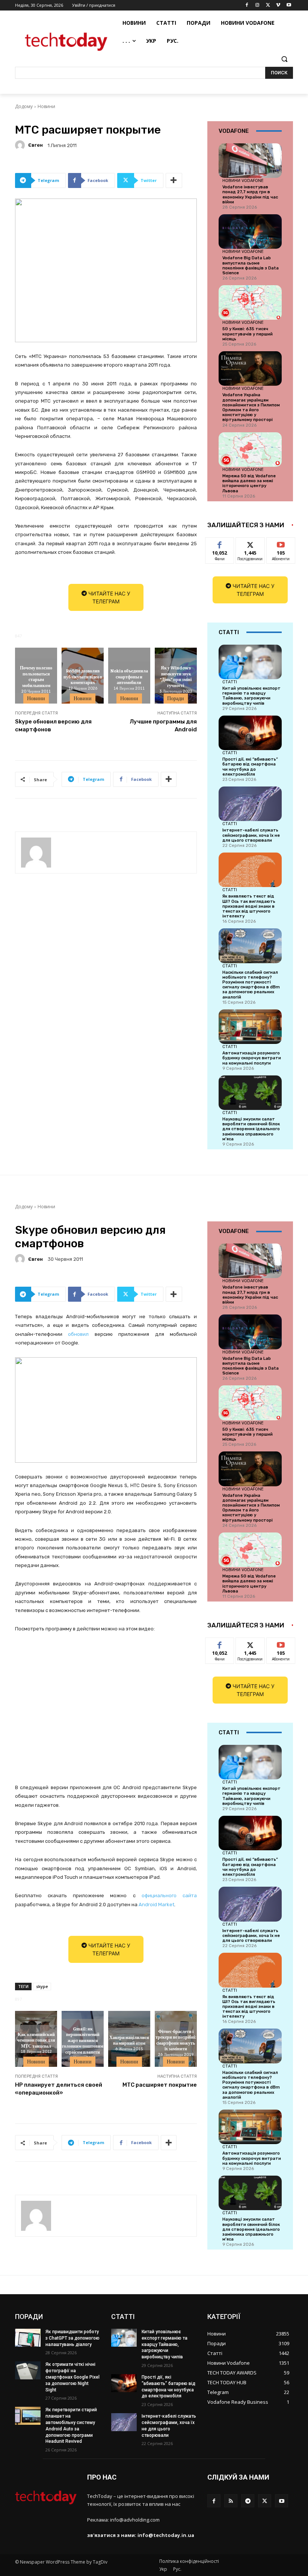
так (220, 543)
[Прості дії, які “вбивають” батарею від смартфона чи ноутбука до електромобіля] (250, 733)
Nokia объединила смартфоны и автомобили (129, 676)
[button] (284, 59)
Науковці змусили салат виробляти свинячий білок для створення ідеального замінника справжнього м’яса (251, 1129)
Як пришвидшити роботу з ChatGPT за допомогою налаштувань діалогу (72, 2338)
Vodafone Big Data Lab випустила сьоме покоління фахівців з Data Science (251, 265)
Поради (176, 698)
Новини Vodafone (243, 180)
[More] (174, 180)
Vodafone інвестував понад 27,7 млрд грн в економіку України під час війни (250, 195)
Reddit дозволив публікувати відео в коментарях (83, 676)
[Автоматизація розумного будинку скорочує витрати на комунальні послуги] (250, 1027)
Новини (46, 106)
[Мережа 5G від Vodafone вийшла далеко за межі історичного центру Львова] (250, 450)
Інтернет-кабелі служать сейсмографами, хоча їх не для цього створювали (251, 835)
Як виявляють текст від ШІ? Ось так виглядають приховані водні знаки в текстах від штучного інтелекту (249, 906)
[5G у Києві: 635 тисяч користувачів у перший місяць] (250, 302)
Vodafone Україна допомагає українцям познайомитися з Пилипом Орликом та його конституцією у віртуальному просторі (251, 407)
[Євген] (21, 145)
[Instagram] (257, 5)
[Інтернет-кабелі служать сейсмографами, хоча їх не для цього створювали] (250, 804)
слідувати (250, 543)
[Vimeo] (278, 5)
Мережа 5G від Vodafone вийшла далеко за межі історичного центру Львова (249, 483)
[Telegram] (248, 2501)
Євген (35, 145)
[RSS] (231, 2501)
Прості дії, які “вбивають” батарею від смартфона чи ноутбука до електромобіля (250, 767)
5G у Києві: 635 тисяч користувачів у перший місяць (248, 334)
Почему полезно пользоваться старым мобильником (36, 676)
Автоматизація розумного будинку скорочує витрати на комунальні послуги (252, 1058)
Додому (24, 106)
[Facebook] (247, 5)
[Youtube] (289, 5)
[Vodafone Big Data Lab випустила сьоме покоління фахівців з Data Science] (250, 232)
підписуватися (286, 543)
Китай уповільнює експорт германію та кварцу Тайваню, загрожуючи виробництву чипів (251, 696)
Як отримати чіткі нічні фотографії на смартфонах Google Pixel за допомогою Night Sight (72, 2377)
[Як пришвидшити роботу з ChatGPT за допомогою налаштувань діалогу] (28, 2338)
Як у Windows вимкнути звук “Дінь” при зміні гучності (176, 676)
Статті (230, 682)
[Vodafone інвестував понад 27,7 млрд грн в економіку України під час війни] (250, 161)
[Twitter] (268, 5)
